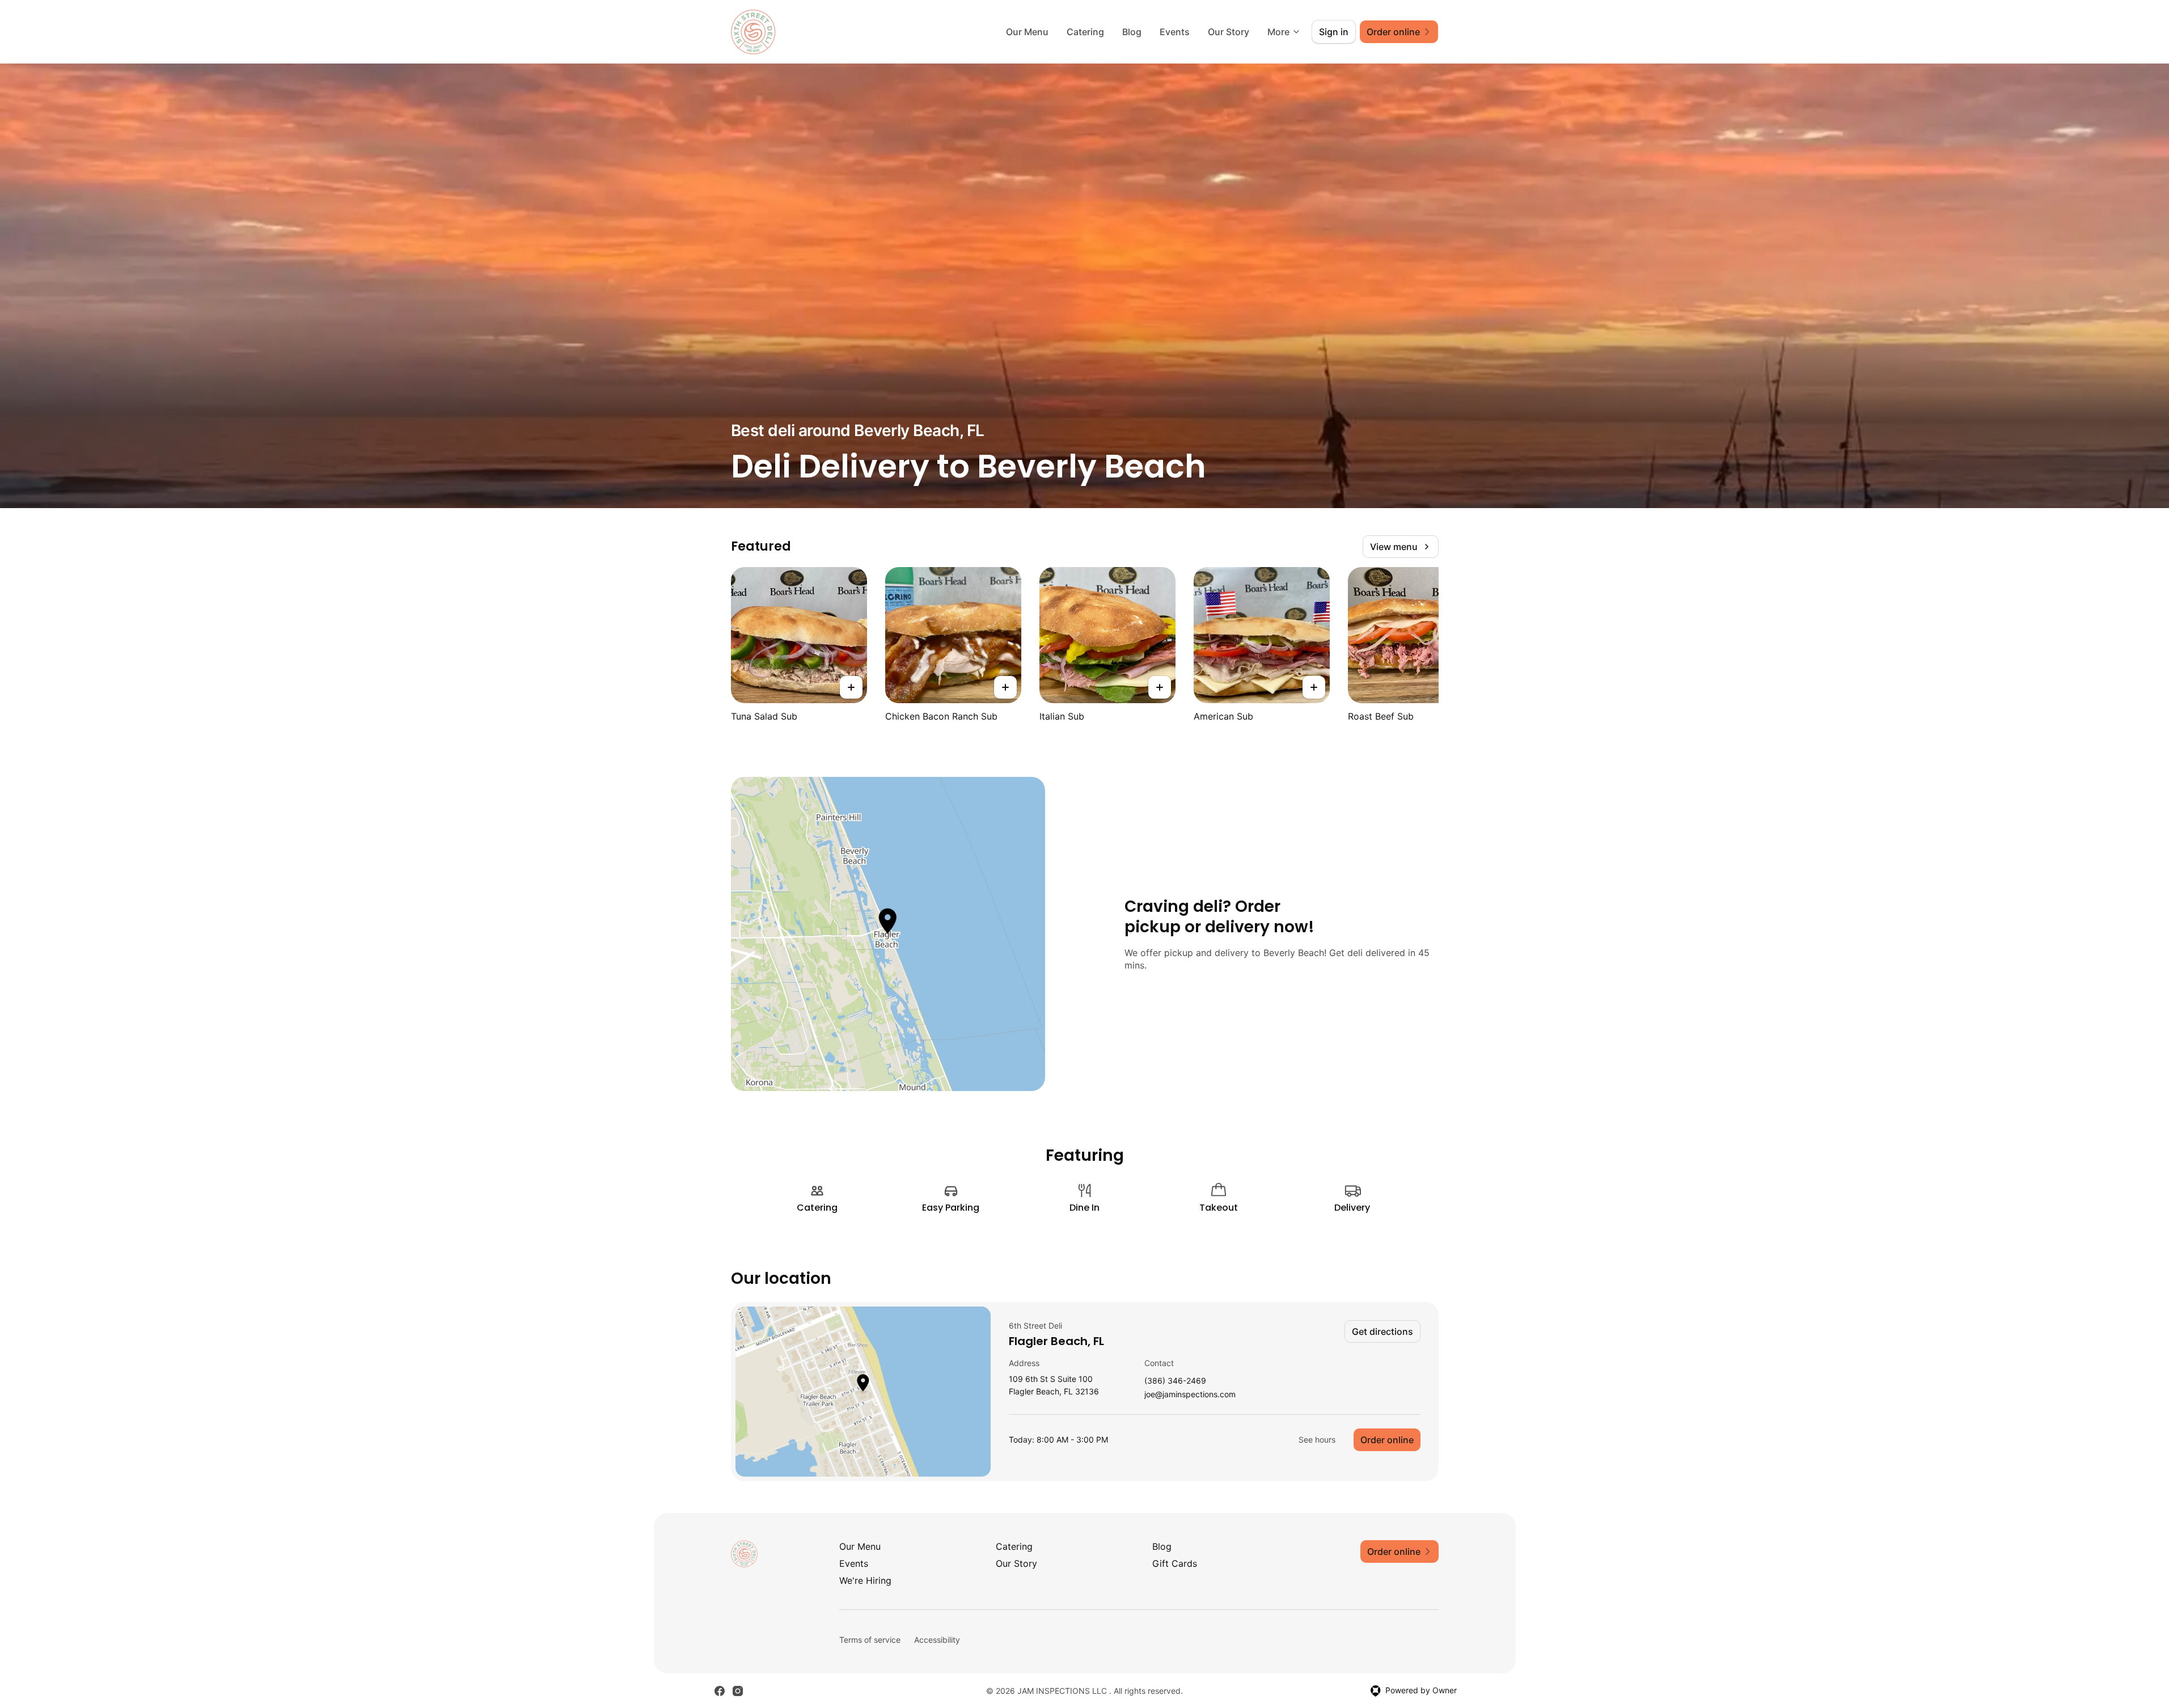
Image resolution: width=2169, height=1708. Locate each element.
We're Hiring (865, 1580)
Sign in (1334, 32)
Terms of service (870, 1640)
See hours (1317, 1439)
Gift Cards (1175, 1563)
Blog (1132, 32)
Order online (1387, 1440)
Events (1175, 32)
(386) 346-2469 (1175, 1381)
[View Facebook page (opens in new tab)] (720, 1691)
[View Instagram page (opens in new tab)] (738, 1691)
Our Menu (1027, 32)
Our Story (1229, 32)
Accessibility (937, 1640)
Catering (1085, 32)
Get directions (1382, 1331)
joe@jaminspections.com (1190, 1395)
